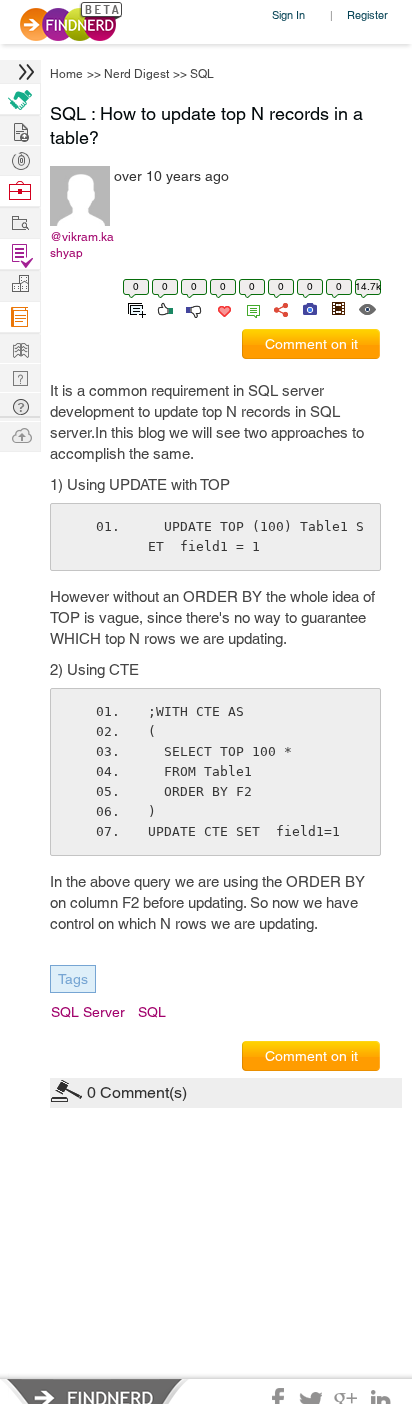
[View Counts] (366, 308)
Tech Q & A (20, 376)
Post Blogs (20, 434)
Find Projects (20, 221)
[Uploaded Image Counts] (308, 308)
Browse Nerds (20, 158)
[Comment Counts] (250, 308)
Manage (20, 254)
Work (20, 191)
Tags (73, 979)
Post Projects (20, 129)
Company (20, 284)
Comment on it (311, 344)
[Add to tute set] (134, 308)
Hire (20, 99)
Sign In (288, 14)
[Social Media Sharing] (279, 308)
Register (367, 14)
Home (66, 74)
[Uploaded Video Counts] (338, 308)
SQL (202, 74)
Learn (20, 317)
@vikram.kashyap (82, 245)
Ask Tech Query (20, 405)
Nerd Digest (136, 74)
